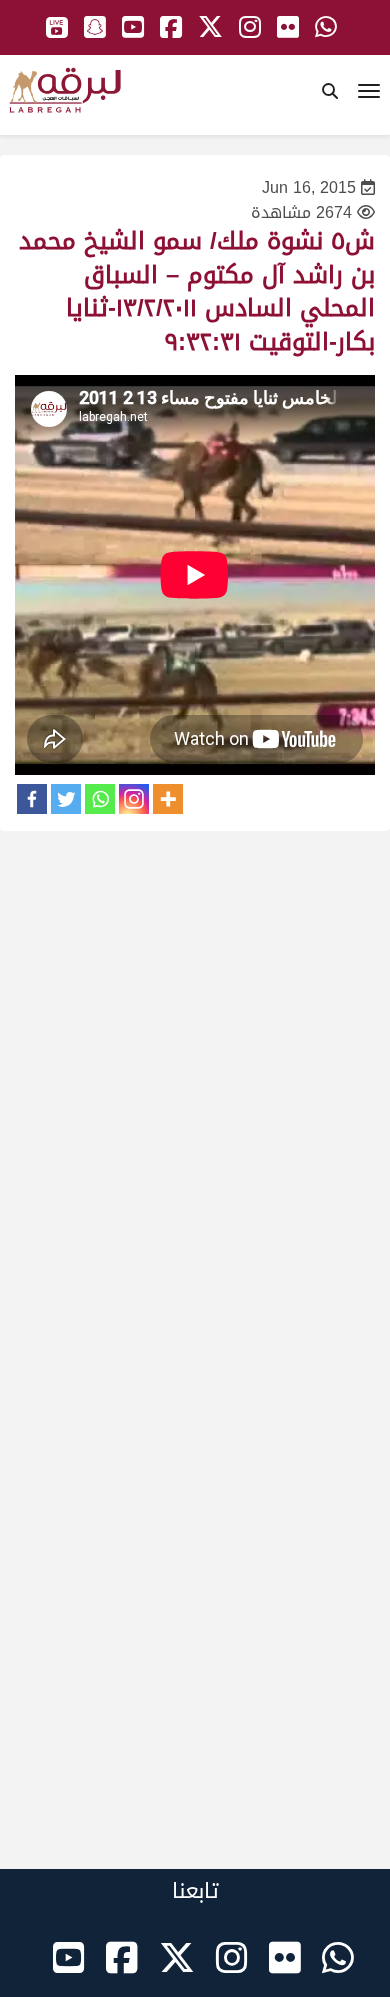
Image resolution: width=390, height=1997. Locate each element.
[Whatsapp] (100, 799)
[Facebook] (32, 799)
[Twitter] (66, 799)
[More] (168, 799)
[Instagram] (134, 799)
